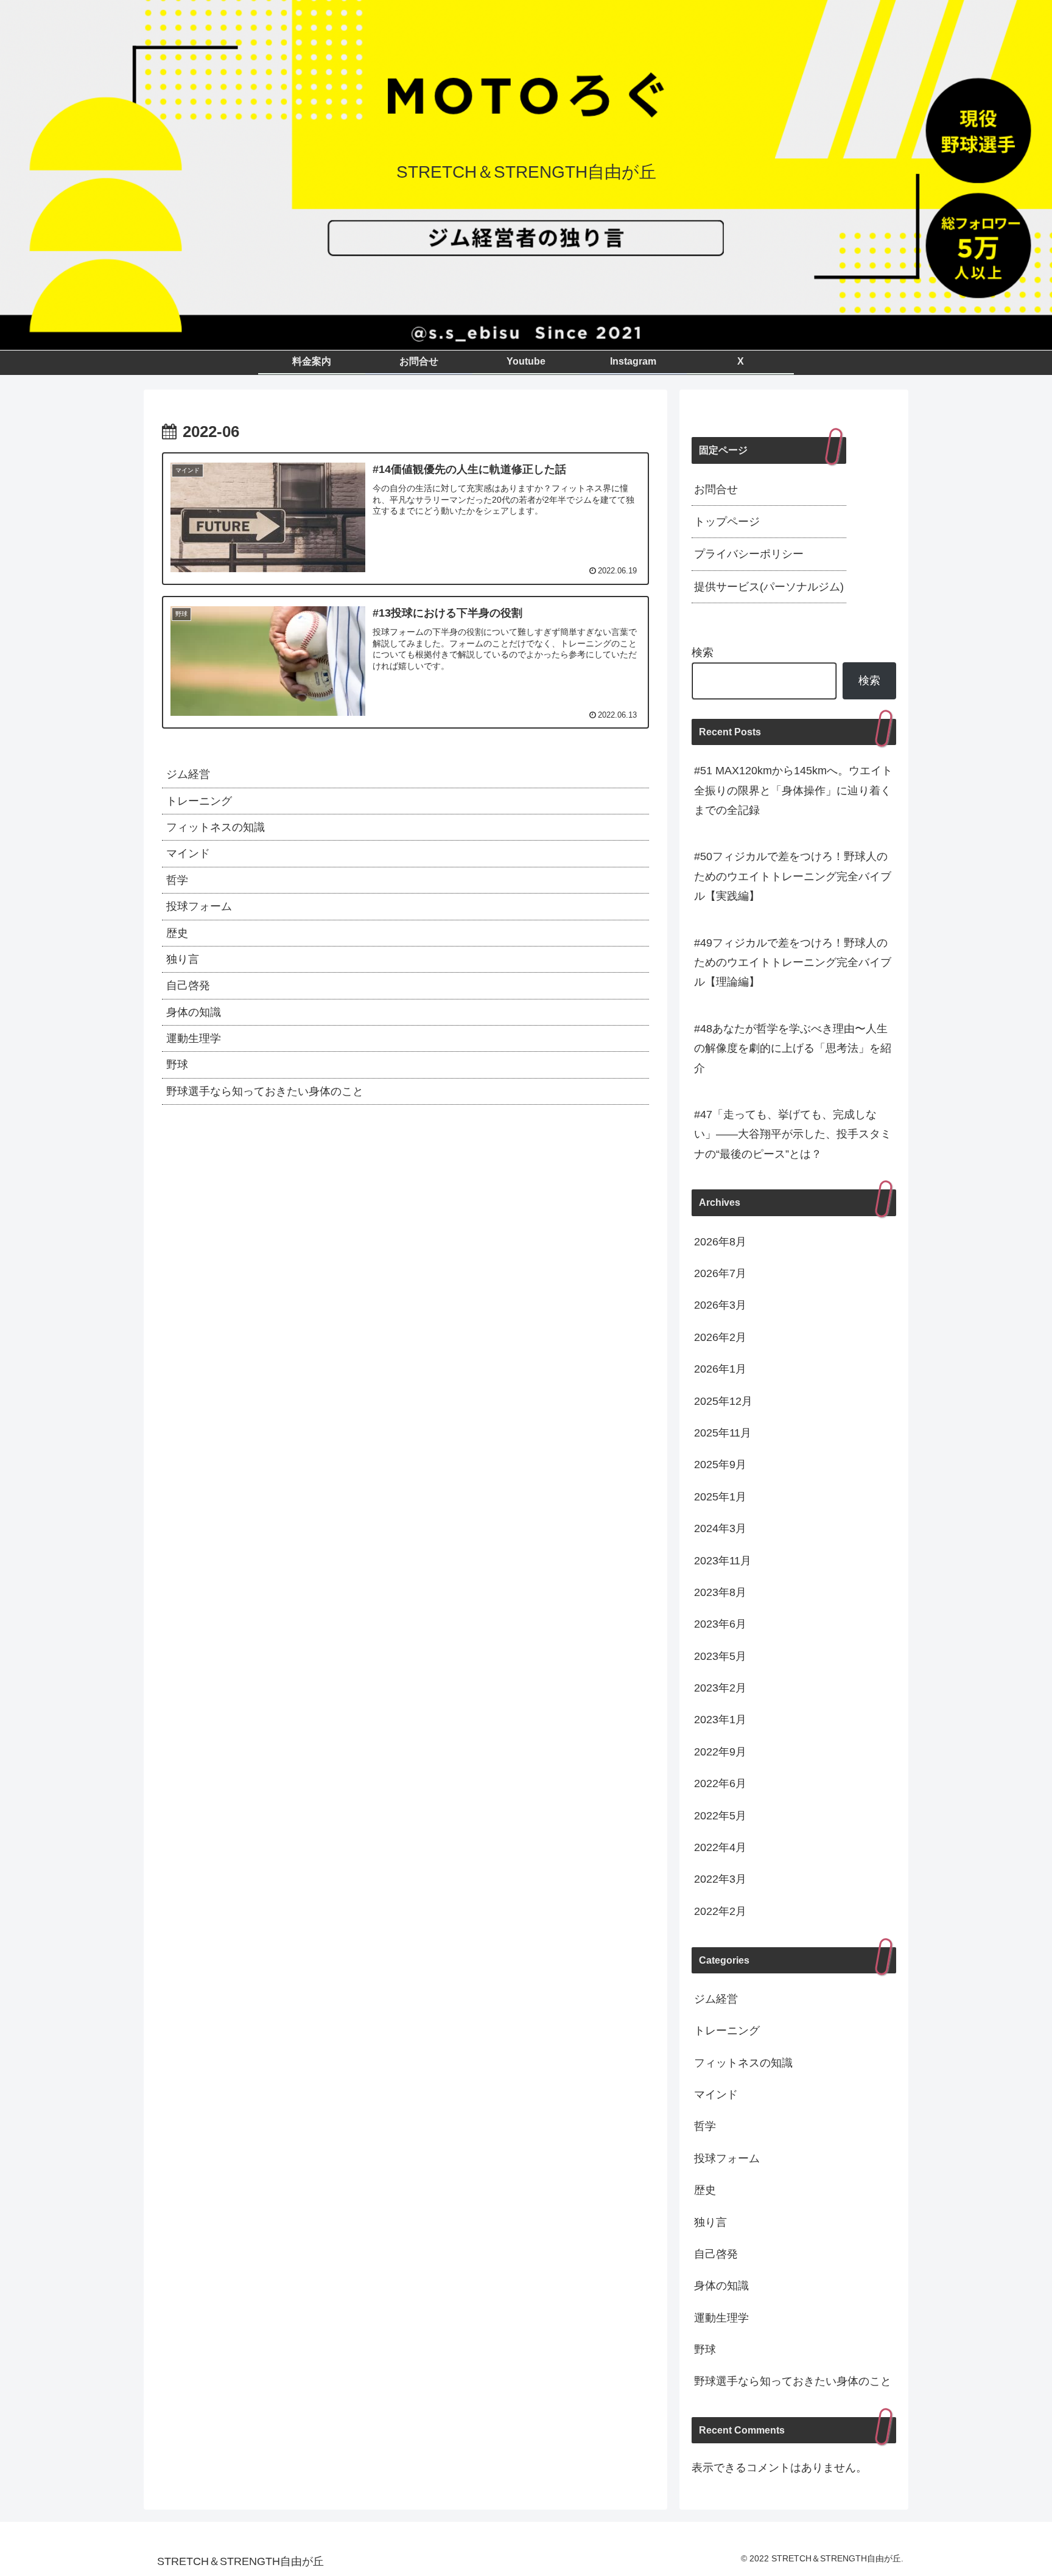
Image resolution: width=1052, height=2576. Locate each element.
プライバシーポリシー (749, 554)
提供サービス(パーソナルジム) (769, 587)
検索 (703, 653)
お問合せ (716, 489)
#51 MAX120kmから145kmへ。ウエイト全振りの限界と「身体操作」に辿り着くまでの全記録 (793, 790)
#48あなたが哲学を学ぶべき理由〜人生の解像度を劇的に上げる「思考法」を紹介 (793, 1048)
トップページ (727, 522)
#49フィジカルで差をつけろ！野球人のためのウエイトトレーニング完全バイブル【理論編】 (793, 963)
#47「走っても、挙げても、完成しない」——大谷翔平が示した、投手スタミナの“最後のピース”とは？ (793, 1134)
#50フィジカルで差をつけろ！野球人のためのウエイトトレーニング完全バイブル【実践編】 (793, 876)
